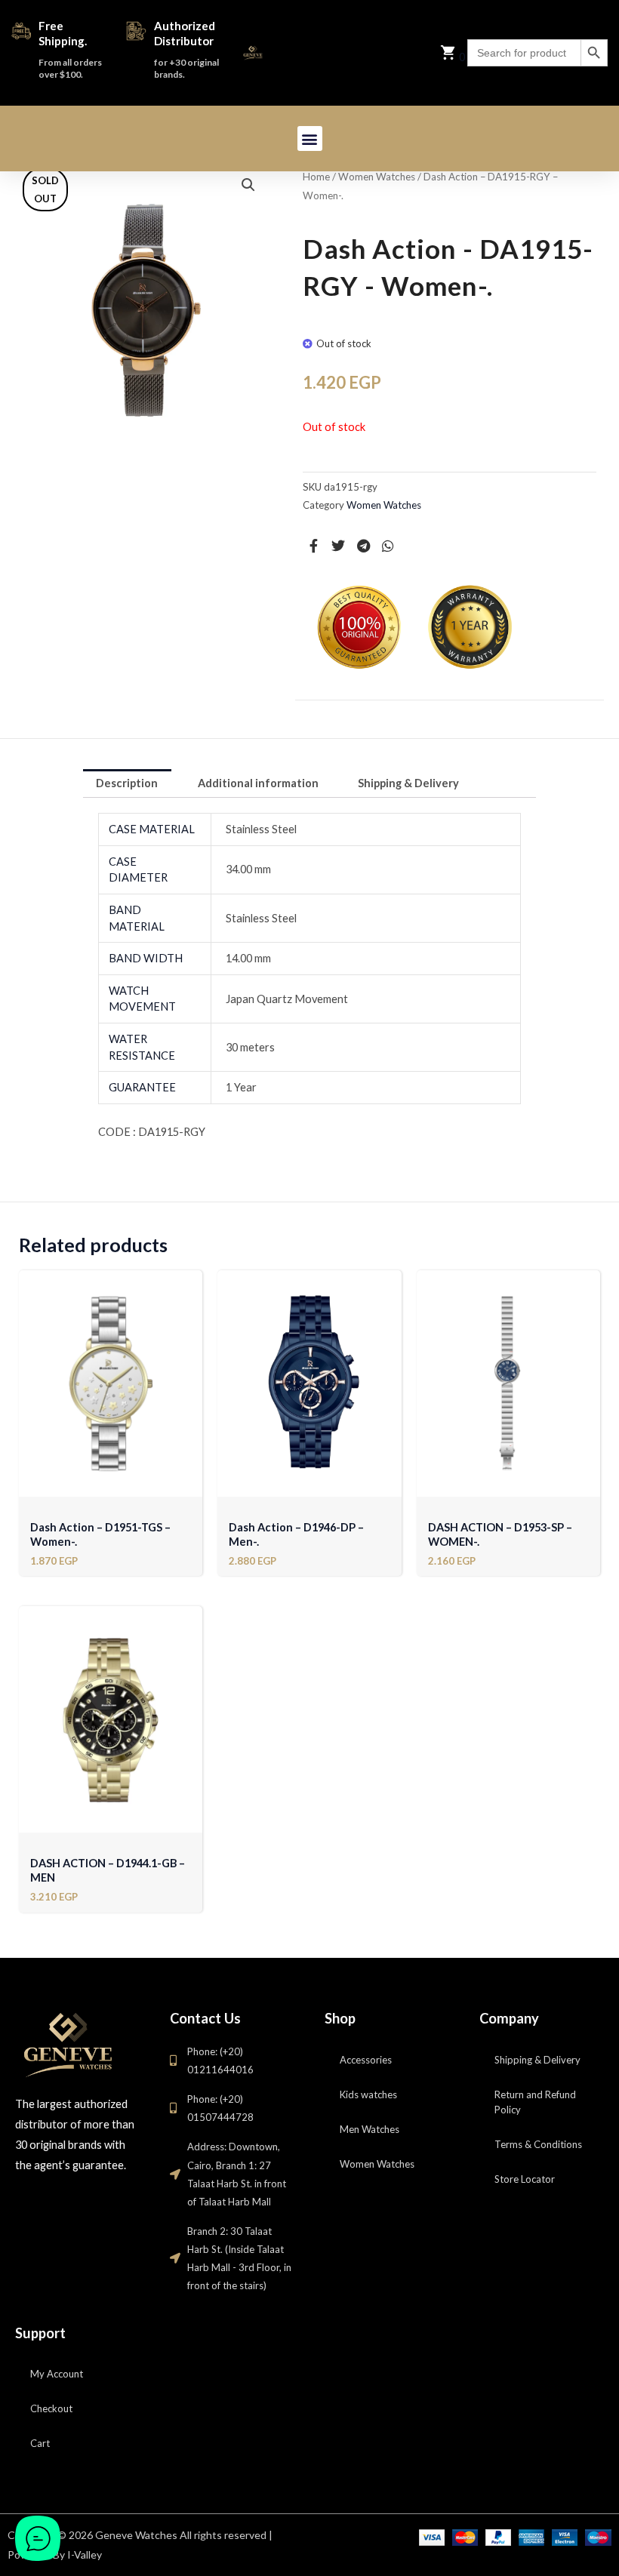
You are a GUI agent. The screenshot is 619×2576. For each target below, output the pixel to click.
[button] (310, 138)
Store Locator (525, 2179)
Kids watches (368, 2094)
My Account (57, 2374)
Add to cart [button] (111, 1481)
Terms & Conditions (538, 2144)
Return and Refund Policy (535, 2102)
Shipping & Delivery (537, 2060)
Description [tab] (127, 783)
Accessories (366, 2060)
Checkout (51, 2408)
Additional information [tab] (258, 783)
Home (316, 177)
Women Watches (377, 177)
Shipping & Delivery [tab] (408, 783)
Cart (40, 2443)
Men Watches (370, 2129)
